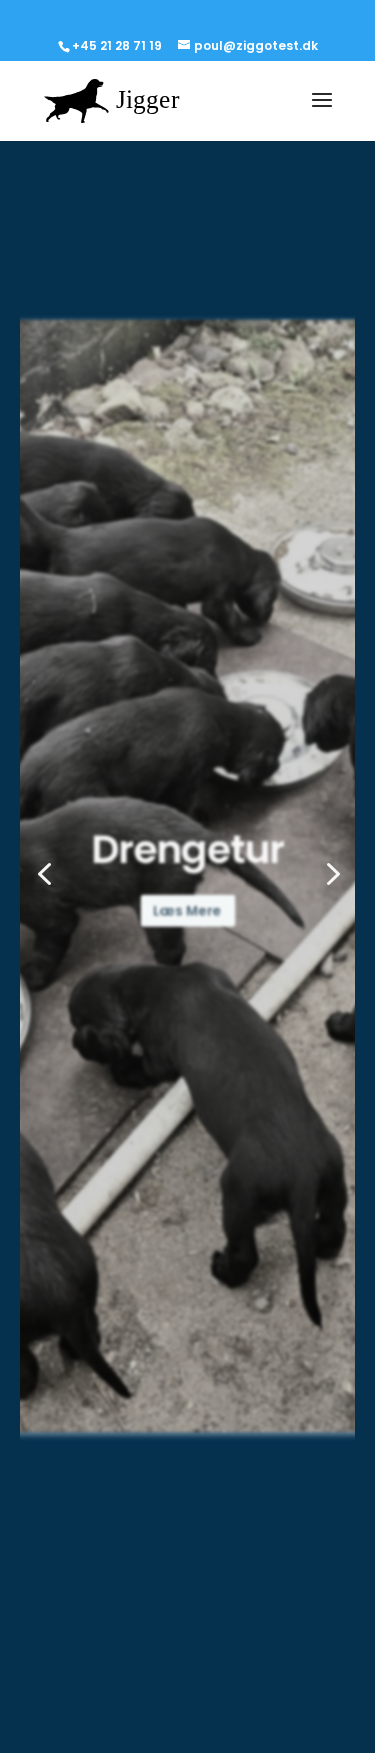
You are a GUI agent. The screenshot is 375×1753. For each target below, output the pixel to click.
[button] (44, 876)
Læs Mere (187, 917)
